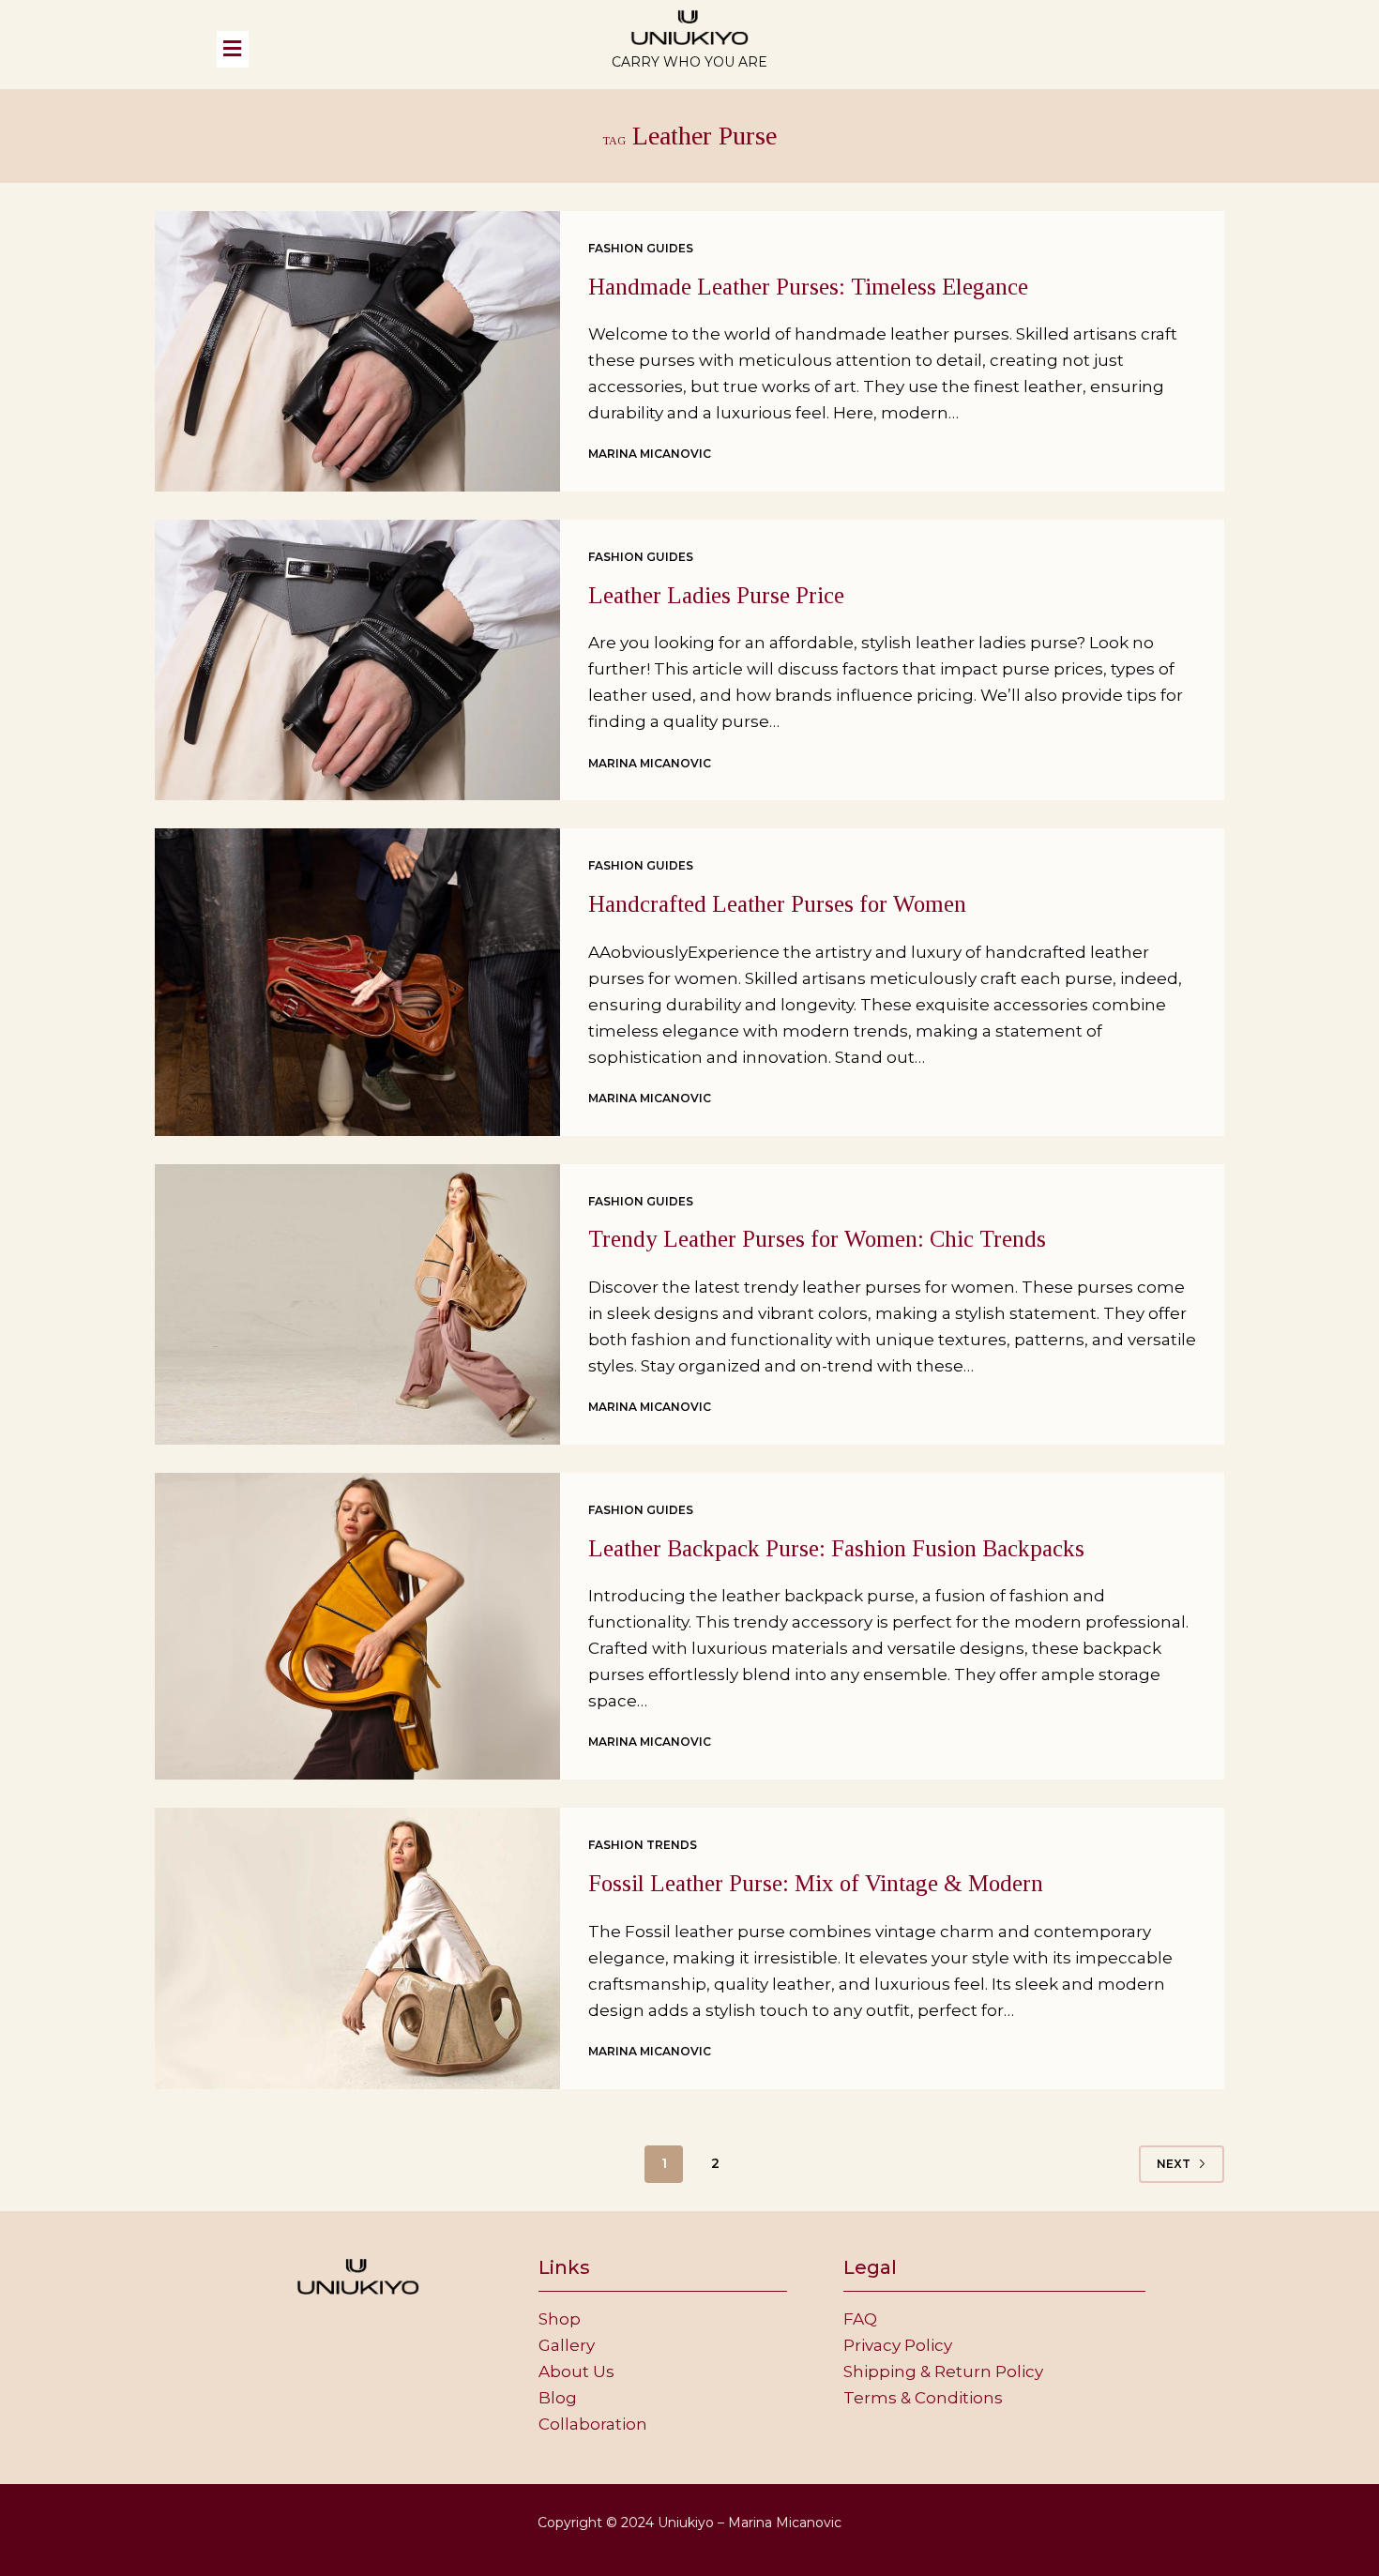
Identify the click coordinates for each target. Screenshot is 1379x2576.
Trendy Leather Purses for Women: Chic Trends (817, 1239)
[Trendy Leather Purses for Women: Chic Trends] (357, 1304)
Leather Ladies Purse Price (716, 595)
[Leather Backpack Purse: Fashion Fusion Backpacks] (357, 1626)
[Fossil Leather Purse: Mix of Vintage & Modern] (357, 1948)
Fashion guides (641, 248)
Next (1174, 2164)
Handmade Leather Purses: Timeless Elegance (808, 287)
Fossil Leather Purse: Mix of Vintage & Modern (816, 1883)
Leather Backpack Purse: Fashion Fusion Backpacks (836, 1548)
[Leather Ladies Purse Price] (357, 660)
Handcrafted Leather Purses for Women (777, 904)
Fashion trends (643, 1845)
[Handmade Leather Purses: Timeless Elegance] (357, 351)
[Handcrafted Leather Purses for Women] (357, 982)
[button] (385, 49)
